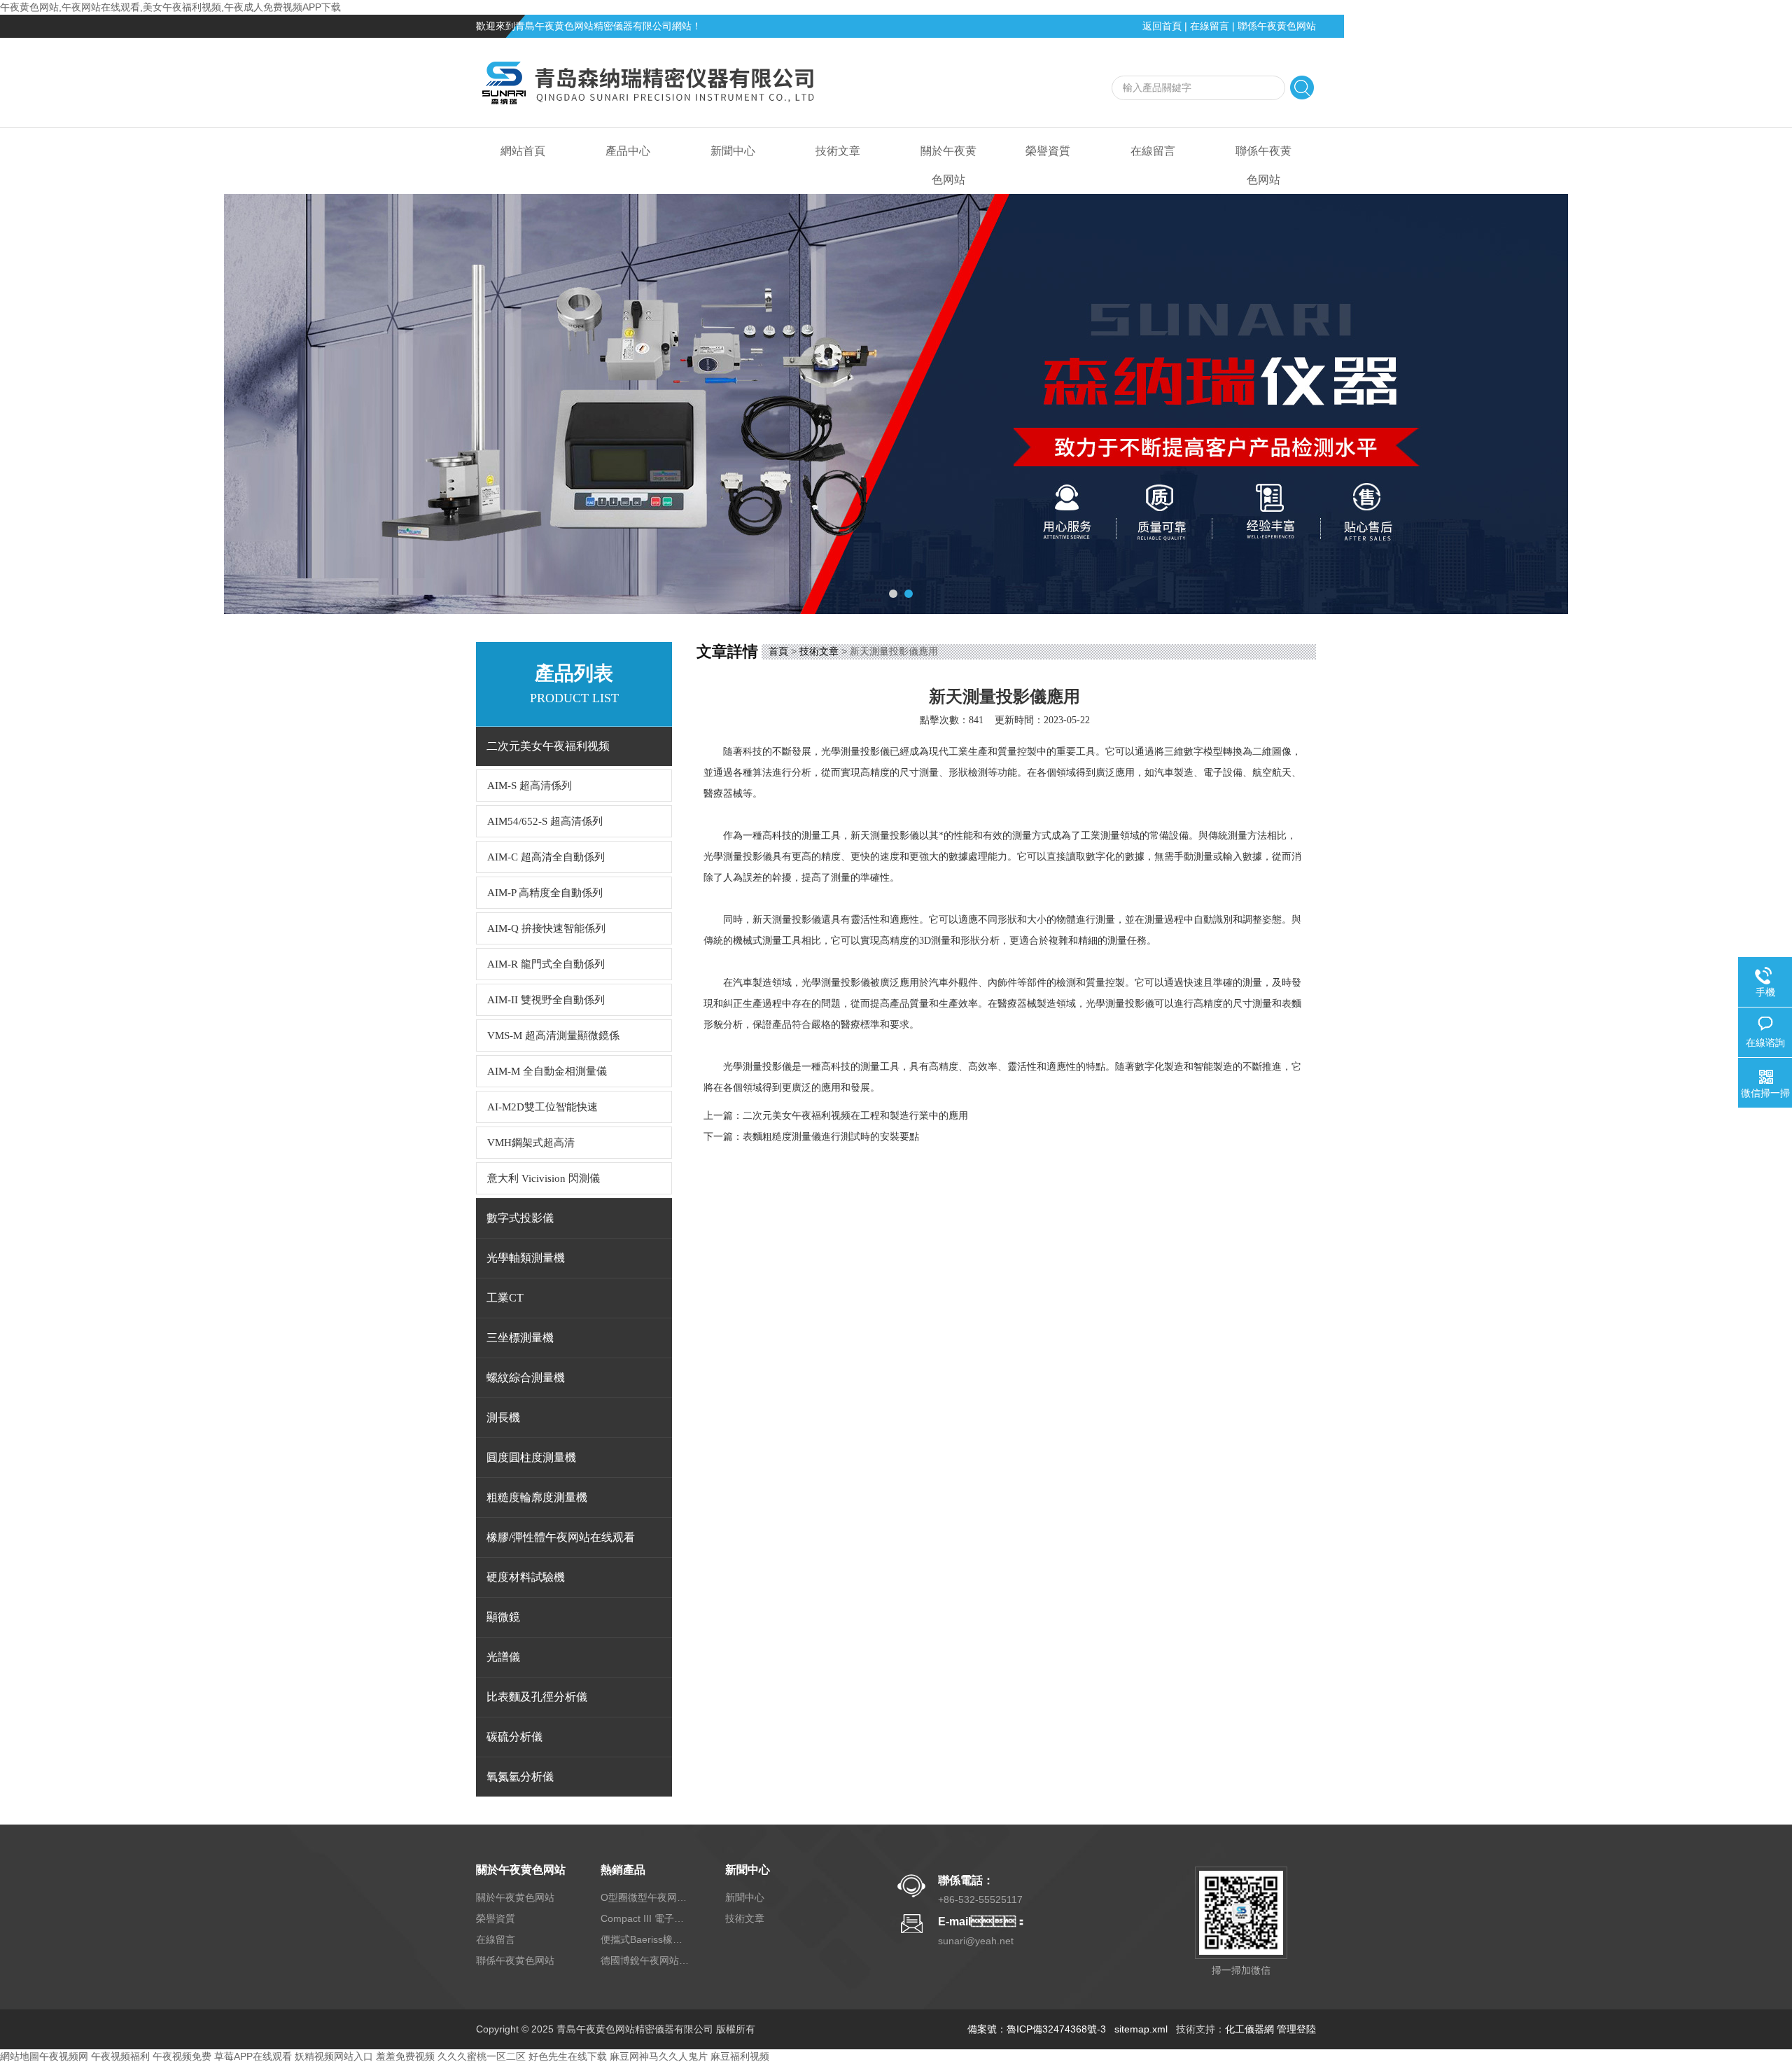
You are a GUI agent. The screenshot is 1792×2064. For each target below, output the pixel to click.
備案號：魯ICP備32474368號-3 (1037, 2029)
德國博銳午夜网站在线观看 (646, 1960)
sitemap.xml (1141, 2029)
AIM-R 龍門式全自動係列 (546, 964)
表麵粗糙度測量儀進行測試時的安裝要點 (831, 1137)
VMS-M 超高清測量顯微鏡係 (553, 1036)
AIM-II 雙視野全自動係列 (546, 1000)
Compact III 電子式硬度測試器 (646, 1918)
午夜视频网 (64, 2056)
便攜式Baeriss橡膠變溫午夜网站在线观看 (646, 1939)
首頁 (778, 651)
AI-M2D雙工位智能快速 (542, 1107)
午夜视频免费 (182, 2056)
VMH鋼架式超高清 (531, 1143)
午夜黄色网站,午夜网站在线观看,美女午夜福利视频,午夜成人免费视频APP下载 (170, 7)
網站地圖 (20, 2056)
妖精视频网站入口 (334, 2056)
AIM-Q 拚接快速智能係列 (546, 928)
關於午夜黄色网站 (948, 165)
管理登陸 (1296, 2029)
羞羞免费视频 (405, 2056)
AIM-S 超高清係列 (530, 786)
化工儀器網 (1249, 2029)
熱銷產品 (623, 1870)
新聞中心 (733, 151)
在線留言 (1210, 26)
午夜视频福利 (120, 2056)
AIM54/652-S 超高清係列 (545, 821)
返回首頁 (1162, 26)
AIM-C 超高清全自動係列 (546, 857)
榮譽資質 (1048, 151)
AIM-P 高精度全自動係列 (545, 893)
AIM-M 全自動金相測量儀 (547, 1071)
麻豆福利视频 (740, 2056)
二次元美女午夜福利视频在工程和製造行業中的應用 (855, 1116)
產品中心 (628, 151)
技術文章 (838, 151)
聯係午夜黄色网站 (1277, 26)
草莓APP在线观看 (253, 2056)
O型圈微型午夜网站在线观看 (646, 1897)
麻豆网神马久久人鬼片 (659, 2056)
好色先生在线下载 (568, 2056)
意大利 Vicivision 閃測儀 (544, 1178)
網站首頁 (523, 151)
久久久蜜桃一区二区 (482, 2056)
